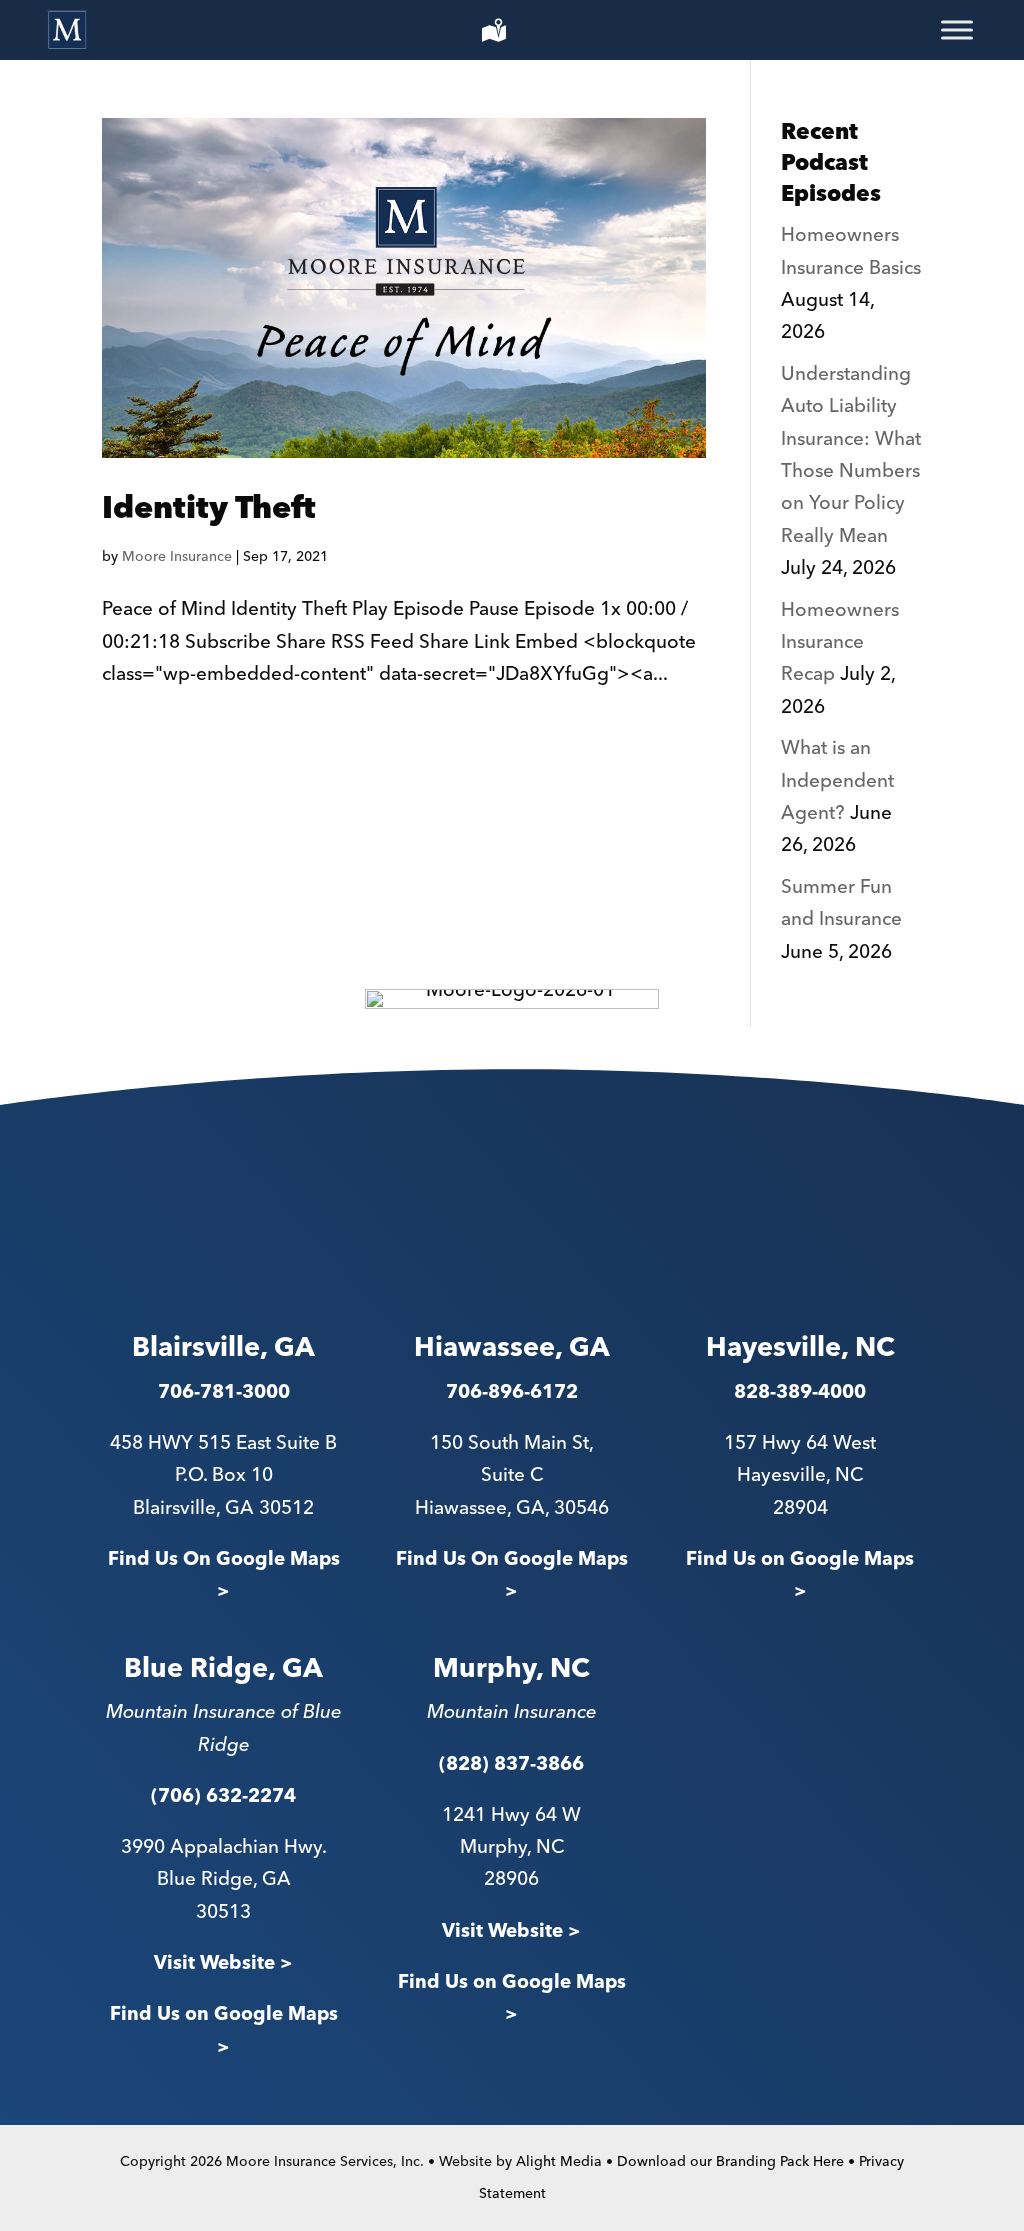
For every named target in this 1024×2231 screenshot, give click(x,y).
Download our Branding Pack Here (730, 2162)
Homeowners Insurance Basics (851, 251)
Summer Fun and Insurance (841, 903)
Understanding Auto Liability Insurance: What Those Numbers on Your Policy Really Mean (851, 455)
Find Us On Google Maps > (224, 1575)
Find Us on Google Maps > (800, 1575)
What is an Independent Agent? (837, 781)
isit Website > (518, 1931)
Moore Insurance (177, 557)
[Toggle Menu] (957, 30)
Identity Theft (209, 509)
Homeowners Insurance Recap (840, 643)
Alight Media (559, 2162)
